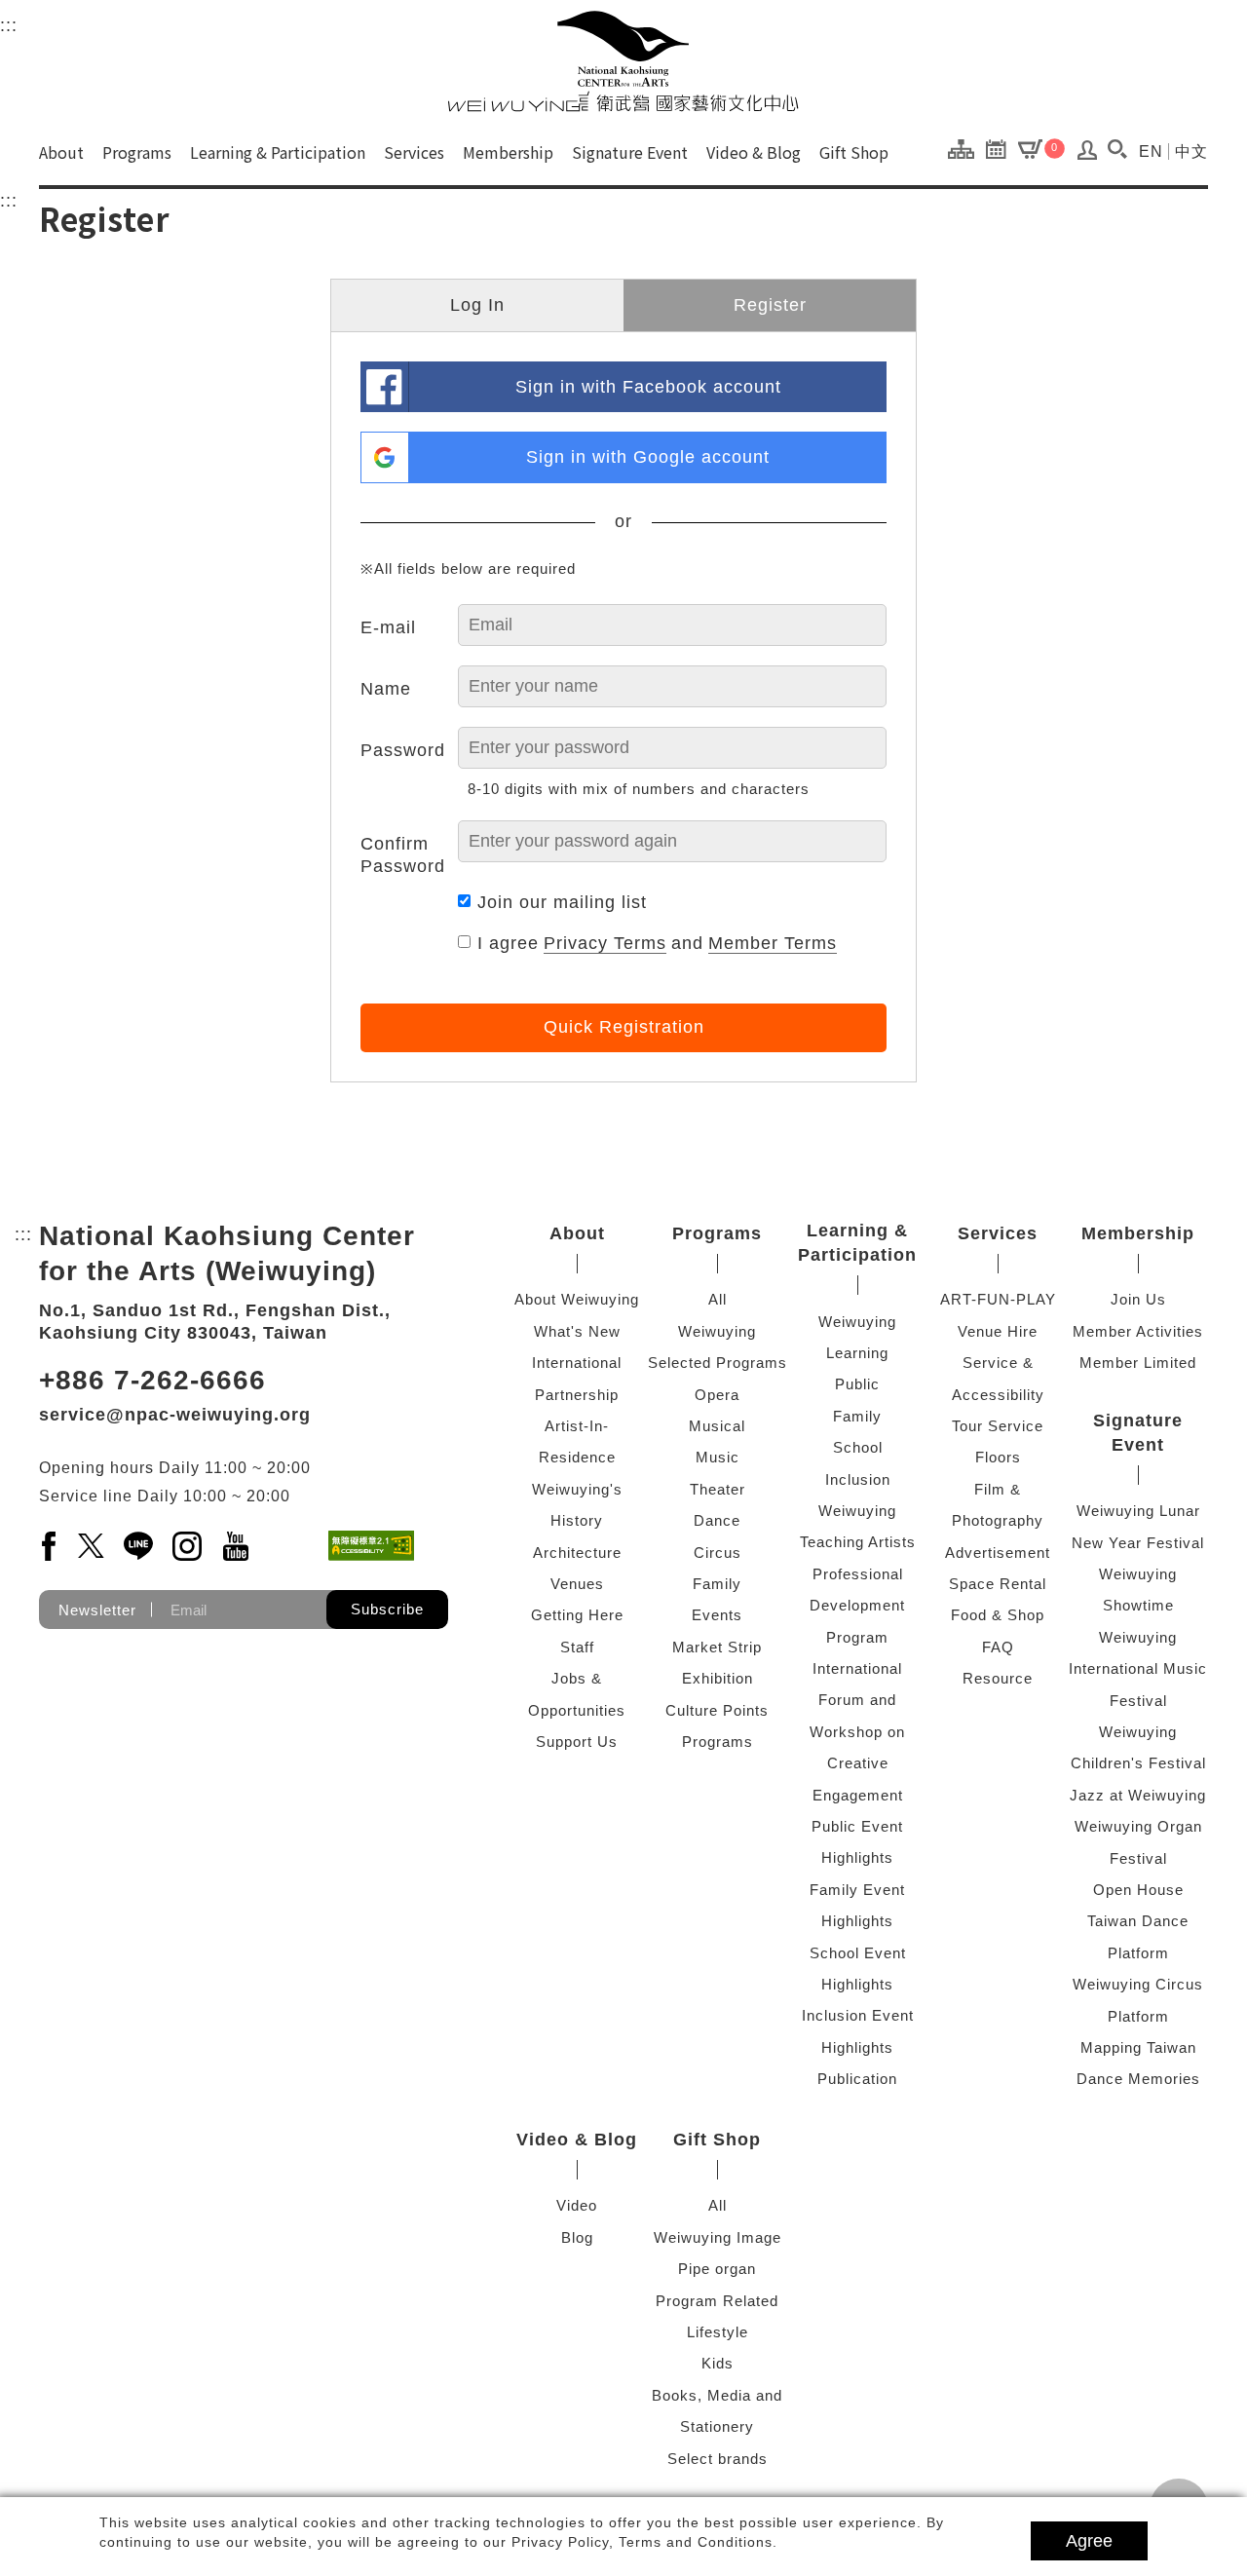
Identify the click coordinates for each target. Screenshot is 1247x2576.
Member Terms (773, 943)
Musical (717, 1426)
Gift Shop (854, 152)
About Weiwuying (577, 1299)
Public (857, 1384)
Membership (508, 152)
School (858, 1447)
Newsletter (97, 1610)
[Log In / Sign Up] (1088, 155)
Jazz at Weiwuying (1138, 1795)
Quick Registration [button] (624, 1027)
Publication (857, 2079)
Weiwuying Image (718, 2237)
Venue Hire (998, 1331)
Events (717, 1615)
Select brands (718, 2459)
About (61, 152)
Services (414, 152)
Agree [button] (1089, 2541)
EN (1151, 152)
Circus (718, 1553)
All (718, 1299)
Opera (717, 1395)
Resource (998, 1678)
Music (718, 1457)
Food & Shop (998, 1615)
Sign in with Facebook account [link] (648, 387)
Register (770, 305)
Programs (137, 152)
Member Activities (1138, 1331)
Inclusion (858, 1479)
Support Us (577, 1742)
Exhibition (718, 1678)
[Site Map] (966, 148)
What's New (577, 1331)
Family (717, 1584)
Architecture (577, 1553)
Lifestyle (718, 2332)
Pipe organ (717, 2269)
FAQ (998, 1647)
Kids (718, 2363)
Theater (718, 1489)
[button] (1117, 149)
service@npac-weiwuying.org (175, 1415)
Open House (1138, 1890)
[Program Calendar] (1001, 148)
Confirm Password (403, 855)
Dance (717, 1520)
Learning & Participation (278, 152)
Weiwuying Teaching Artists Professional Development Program (858, 1574)
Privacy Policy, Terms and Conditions (642, 2542)
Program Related (717, 2301)
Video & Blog (754, 152)
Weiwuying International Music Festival (1138, 1669)
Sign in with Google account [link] (648, 457)
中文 (1191, 152)
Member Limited (1138, 1363)
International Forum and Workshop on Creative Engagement (857, 1732)
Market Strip (717, 1647)
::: (9, 25)
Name (386, 689)
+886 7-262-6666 (152, 1380)
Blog (577, 2237)
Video (577, 2205)
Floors (998, 1457)
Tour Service (998, 1426)
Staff (577, 1647)
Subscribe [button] (387, 1609)
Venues (577, 1584)
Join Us (1138, 1299)
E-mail (388, 627)
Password (403, 750)
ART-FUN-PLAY (998, 1299)
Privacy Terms (605, 943)
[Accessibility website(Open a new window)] (371, 1546)
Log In (477, 305)
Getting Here (577, 1615)
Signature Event (630, 152)
